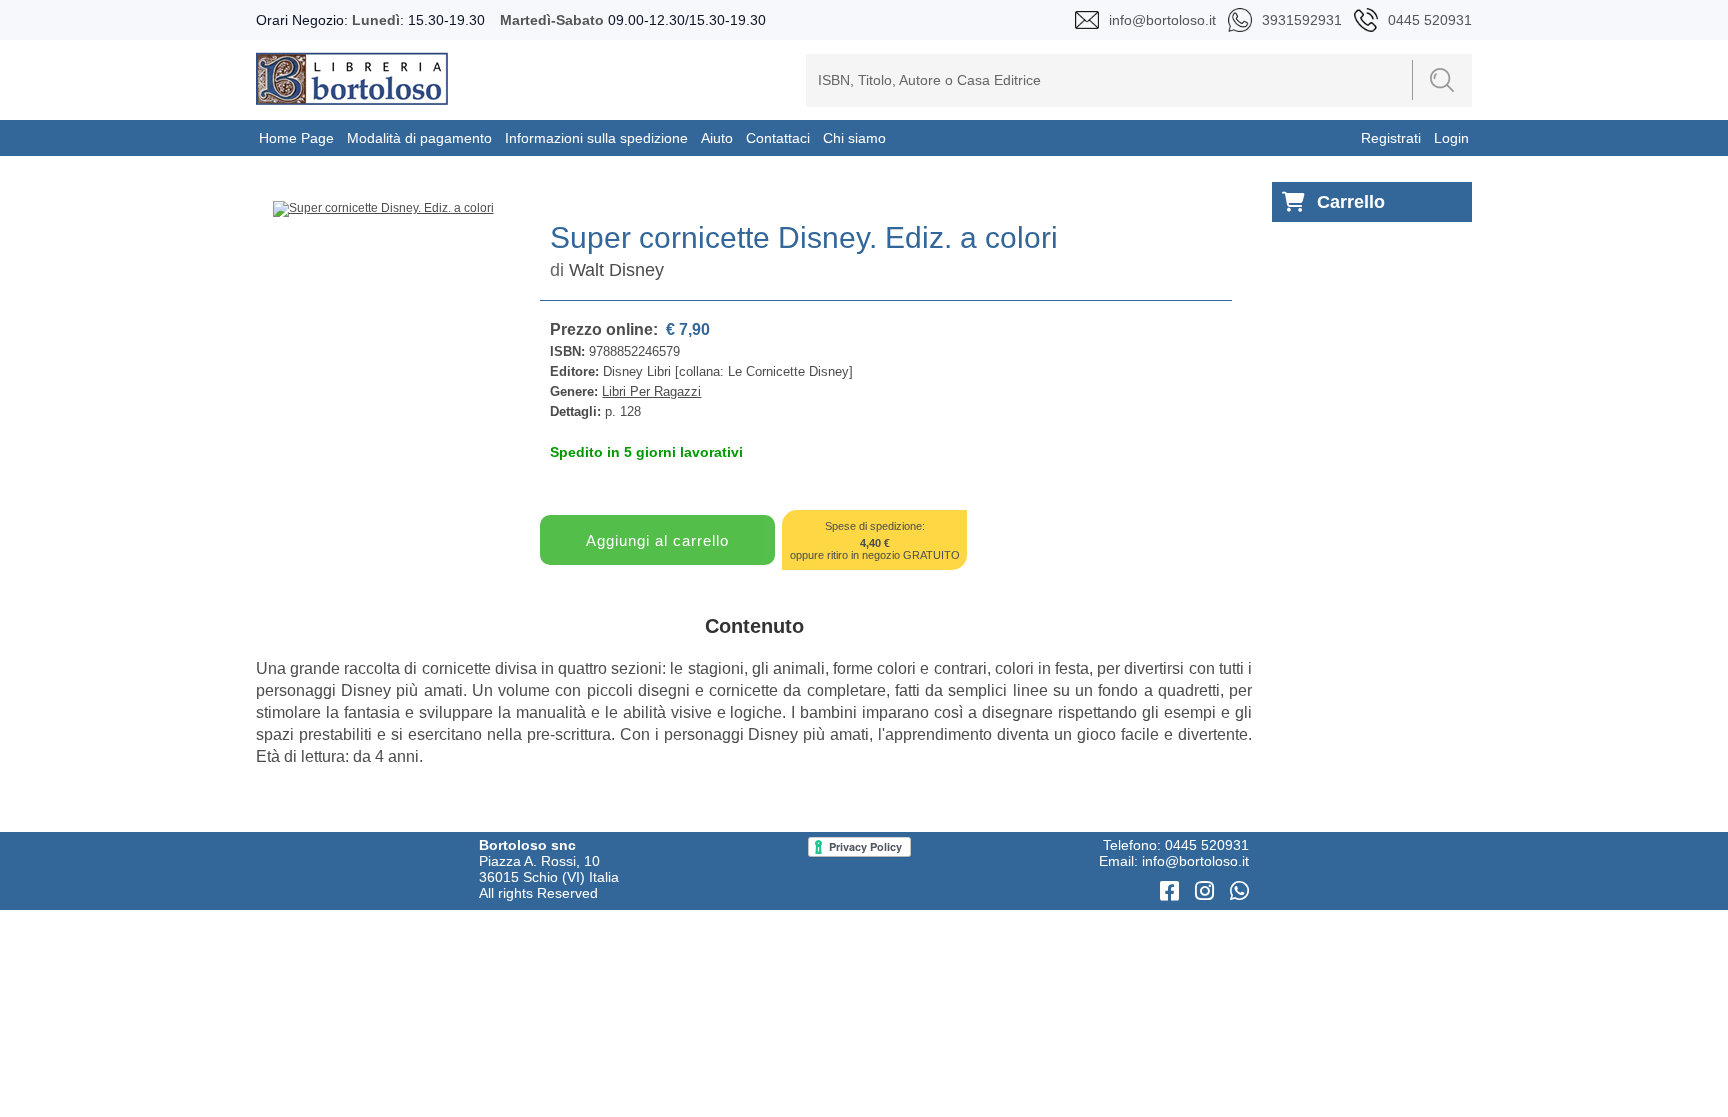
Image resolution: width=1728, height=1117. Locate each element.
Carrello (1351, 202)
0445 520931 (1207, 845)
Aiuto (717, 138)
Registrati (1391, 138)
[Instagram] (1207, 891)
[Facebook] (1172, 891)
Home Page (296, 138)
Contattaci (778, 138)
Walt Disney (616, 270)
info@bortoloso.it (1195, 861)
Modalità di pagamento (419, 138)
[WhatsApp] (1239, 891)
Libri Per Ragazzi (651, 391)
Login (1451, 138)
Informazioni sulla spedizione (596, 138)
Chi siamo (854, 138)
